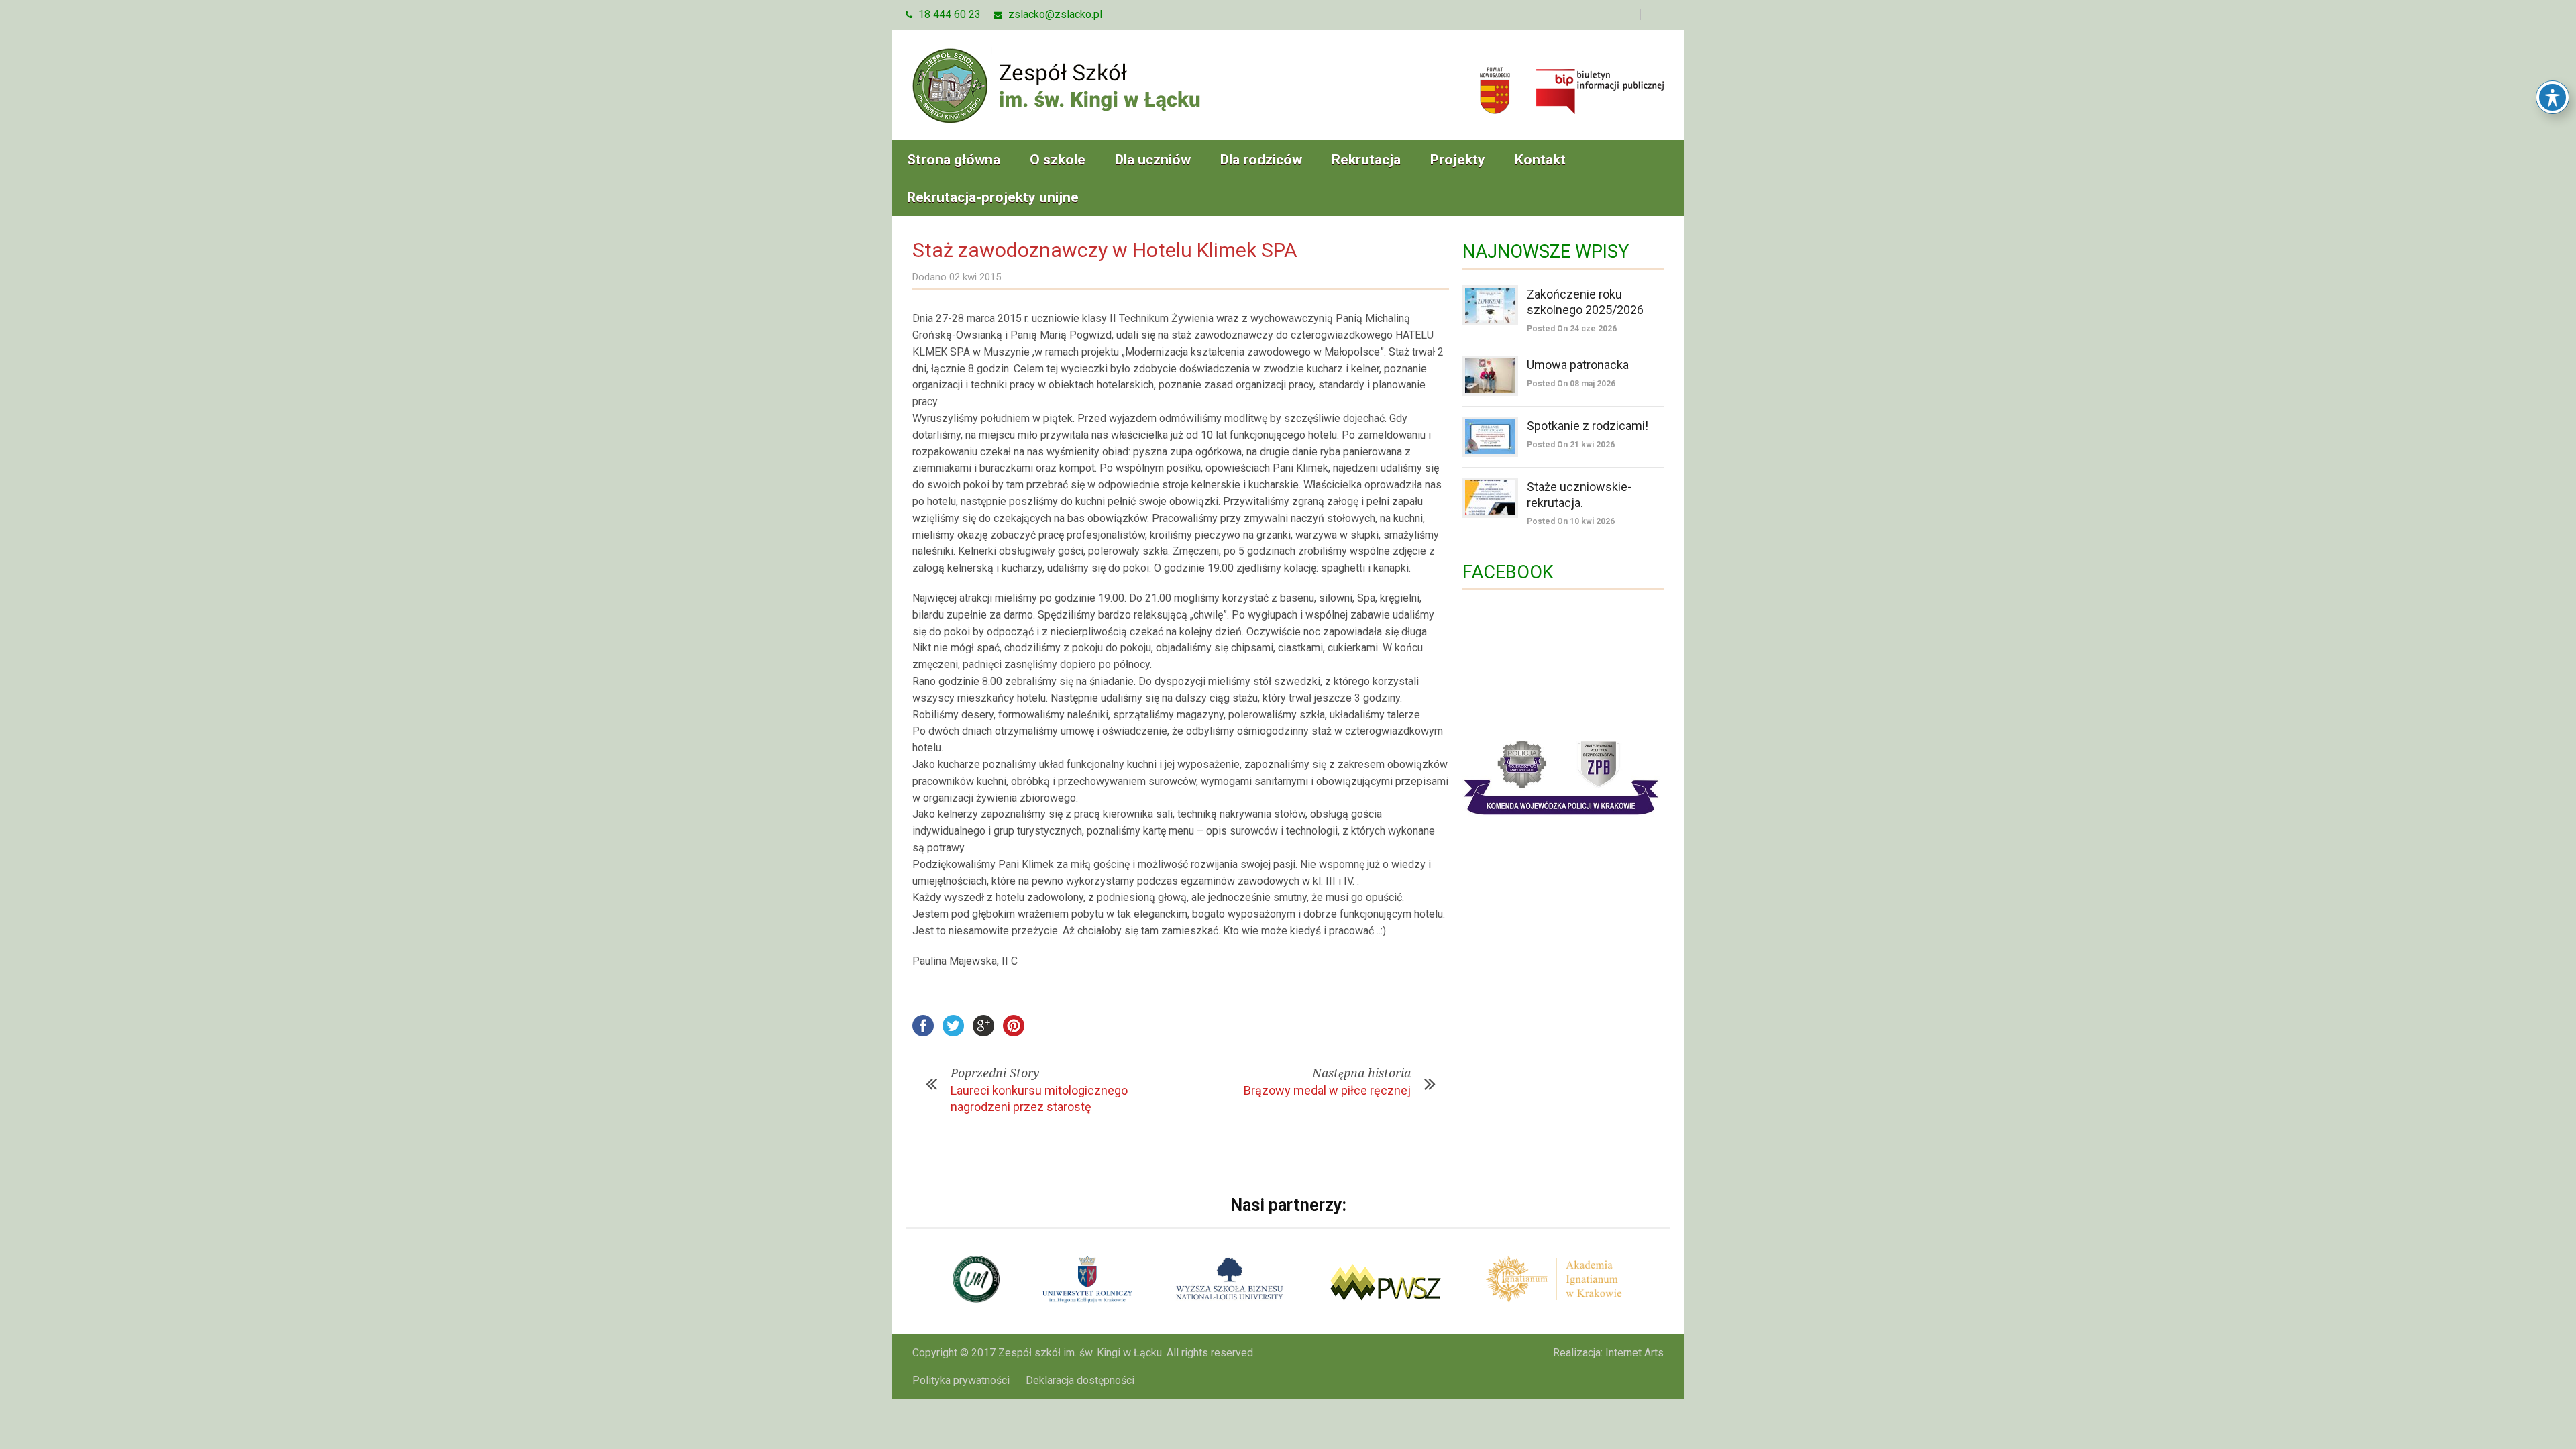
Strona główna (954, 160)
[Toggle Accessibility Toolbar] (2553, 97)
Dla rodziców (1261, 160)
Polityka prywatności (961, 1380)
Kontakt (1540, 160)
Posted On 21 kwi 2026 (1571, 445)
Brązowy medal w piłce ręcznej (1327, 1090)
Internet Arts (1634, 1353)
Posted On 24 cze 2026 (1572, 329)
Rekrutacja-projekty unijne (993, 197)
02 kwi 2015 (975, 277)
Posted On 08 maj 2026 (1571, 384)
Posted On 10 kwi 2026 (1571, 521)
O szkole (1058, 160)
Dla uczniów (1153, 160)
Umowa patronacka (1578, 365)
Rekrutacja (1366, 160)
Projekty (1458, 160)
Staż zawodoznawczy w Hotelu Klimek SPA (1105, 250)
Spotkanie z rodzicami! (1588, 426)
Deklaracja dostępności (1080, 1380)
